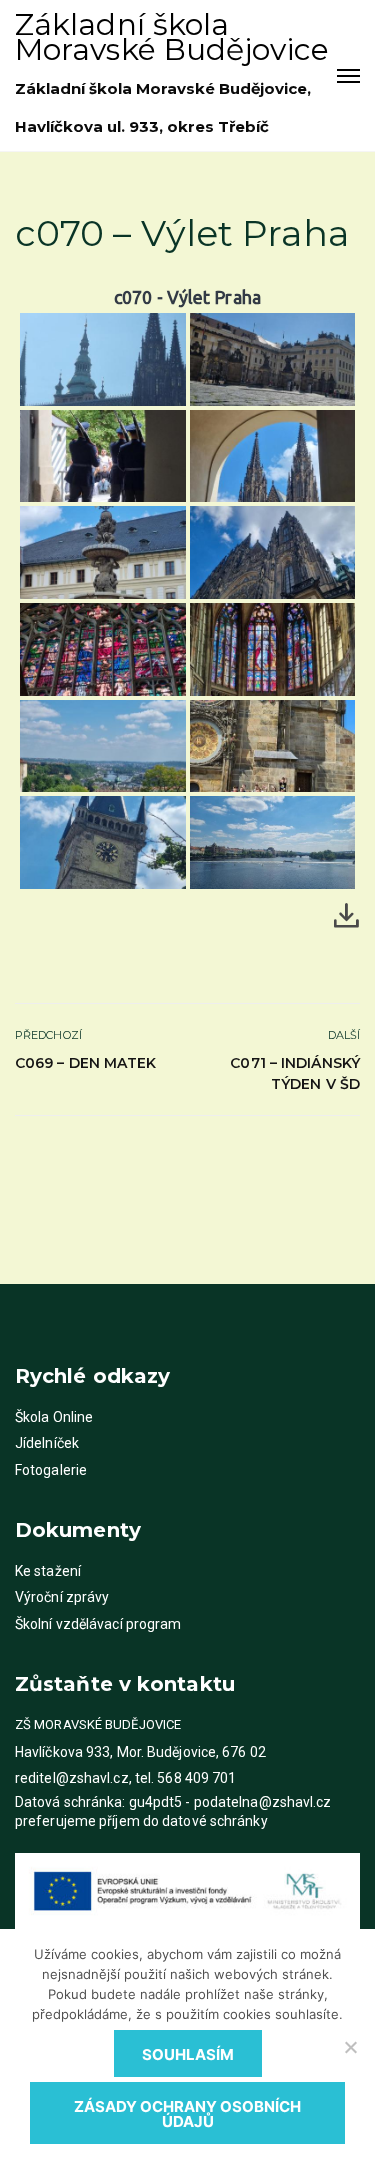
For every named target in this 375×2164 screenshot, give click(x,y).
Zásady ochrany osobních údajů (187, 2114)
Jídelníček (47, 1443)
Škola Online (54, 1417)
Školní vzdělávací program (98, 1624)
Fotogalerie (51, 1470)
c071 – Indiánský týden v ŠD (295, 1073)
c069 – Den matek (86, 1063)
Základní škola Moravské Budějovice (172, 37)
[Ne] (350, 2047)
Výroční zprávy (62, 1597)
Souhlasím (188, 2054)
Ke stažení (48, 1571)
